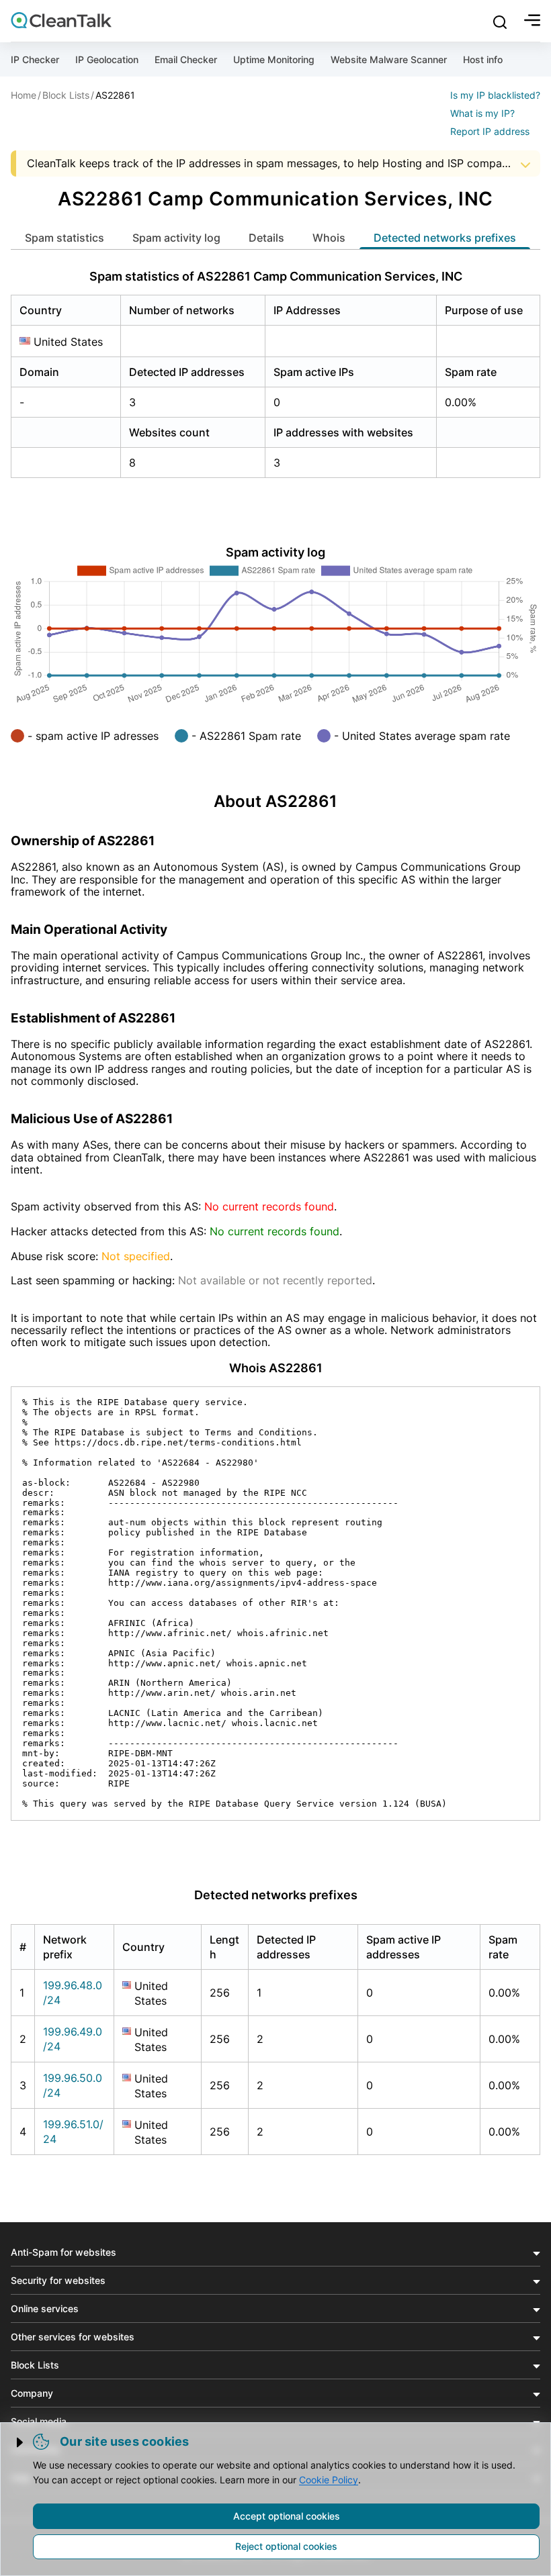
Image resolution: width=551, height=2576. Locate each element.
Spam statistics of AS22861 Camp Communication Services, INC (276, 276)
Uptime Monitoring (274, 59)
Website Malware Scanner (389, 59)
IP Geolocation (107, 59)
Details (266, 238)
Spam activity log (176, 238)
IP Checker (35, 59)
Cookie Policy (329, 2480)
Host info (483, 59)
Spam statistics (65, 238)
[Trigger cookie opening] (21, 2442)
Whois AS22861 (276, 1368)
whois (329, 238)
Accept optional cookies (287, 2516)
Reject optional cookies (286, 2546)
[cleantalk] (61, 20)
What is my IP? (482, 113)
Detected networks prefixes (445, 238)
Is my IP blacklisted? (495, 95)
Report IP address (490, 131)
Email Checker (186, 59)
